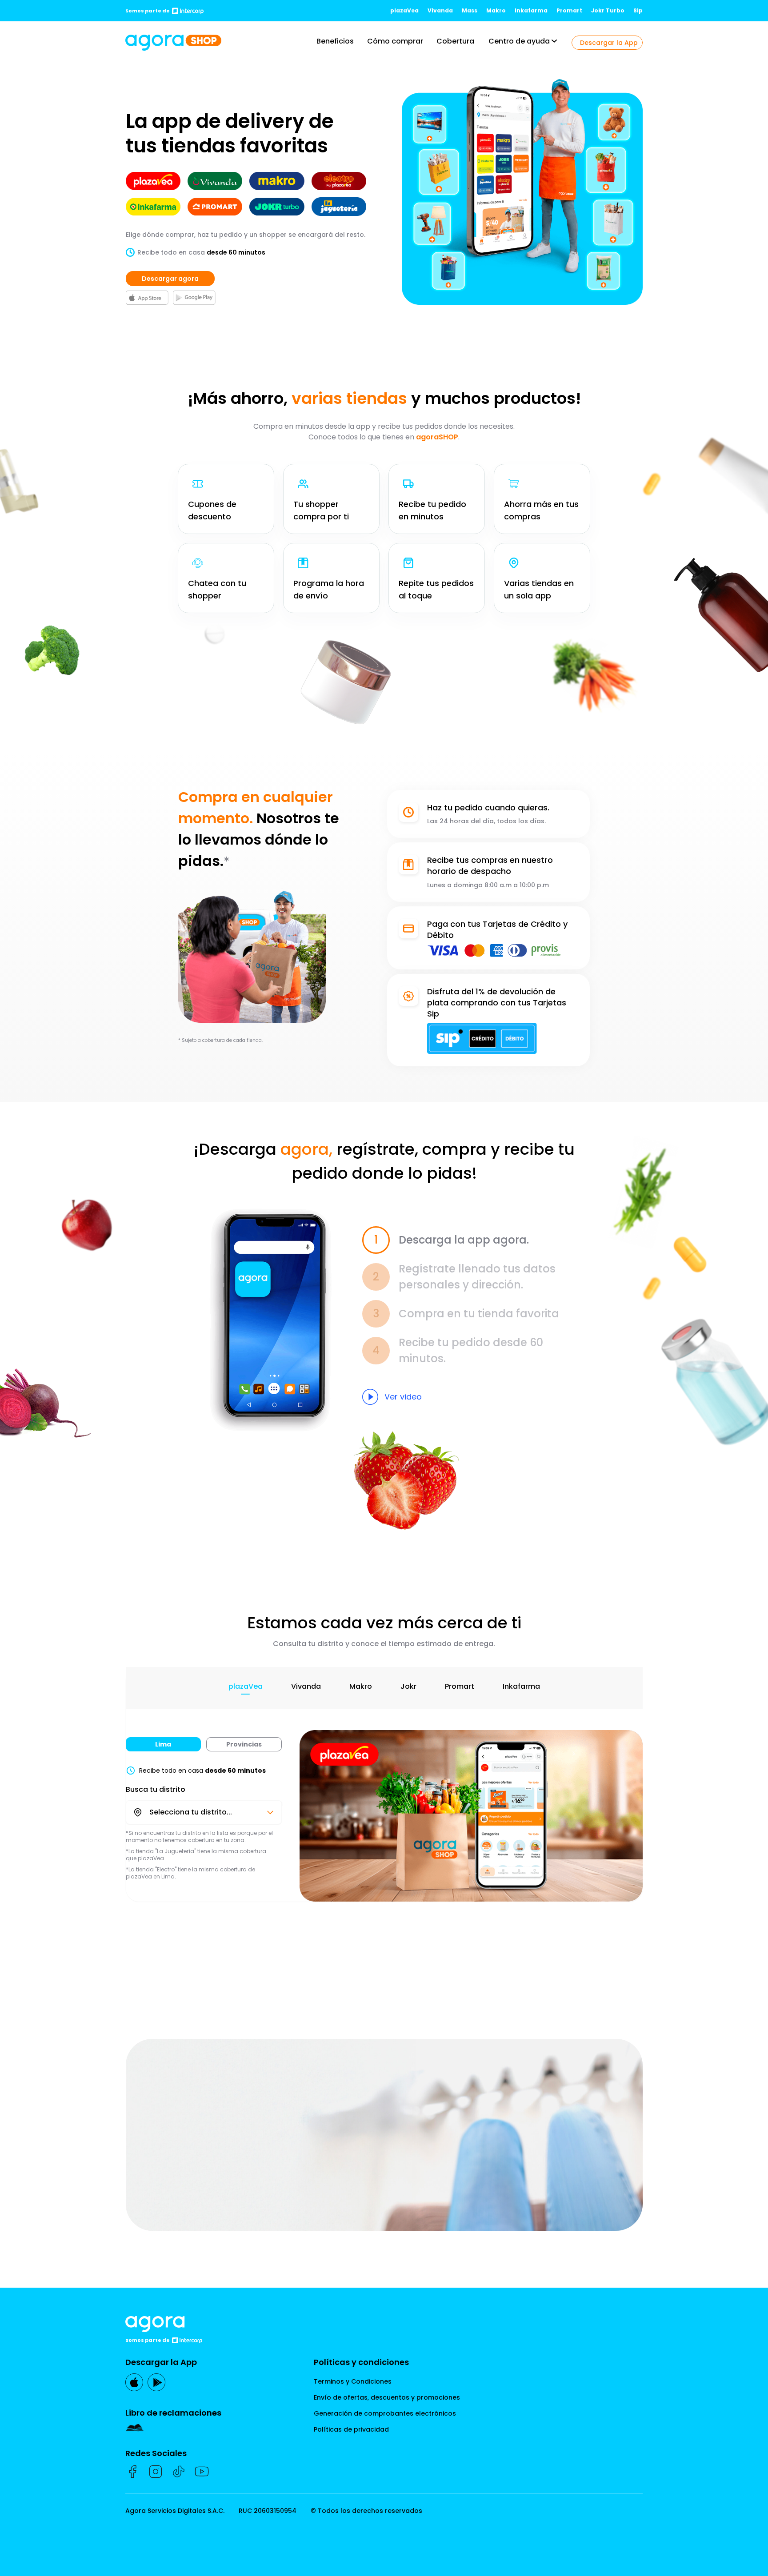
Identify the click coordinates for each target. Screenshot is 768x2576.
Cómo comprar (395, 41)
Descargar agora (170, 279)
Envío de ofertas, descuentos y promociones (387, 2397)
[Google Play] (156, 2382)
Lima (163, 1744)
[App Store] (134, 2382)
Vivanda (440, 10)
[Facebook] (132, 2472)
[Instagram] (156, 2472)
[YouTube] (202, 2472)
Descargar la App (609, 43)
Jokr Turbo (608, 10)
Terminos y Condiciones (353, 2381)
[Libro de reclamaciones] (173, 2428)
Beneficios (335, 41)
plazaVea (404, 10)
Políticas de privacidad (351, 2429)
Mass (470, 10)
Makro (496, 10)
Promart (569, 10)
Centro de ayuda (519, 41)
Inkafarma (531, 10)
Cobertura (455, 41)
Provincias (244, 1744)
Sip (638, 10)
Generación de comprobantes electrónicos (385, 2413)
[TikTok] (179, 2472)
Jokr (408, 1686)
